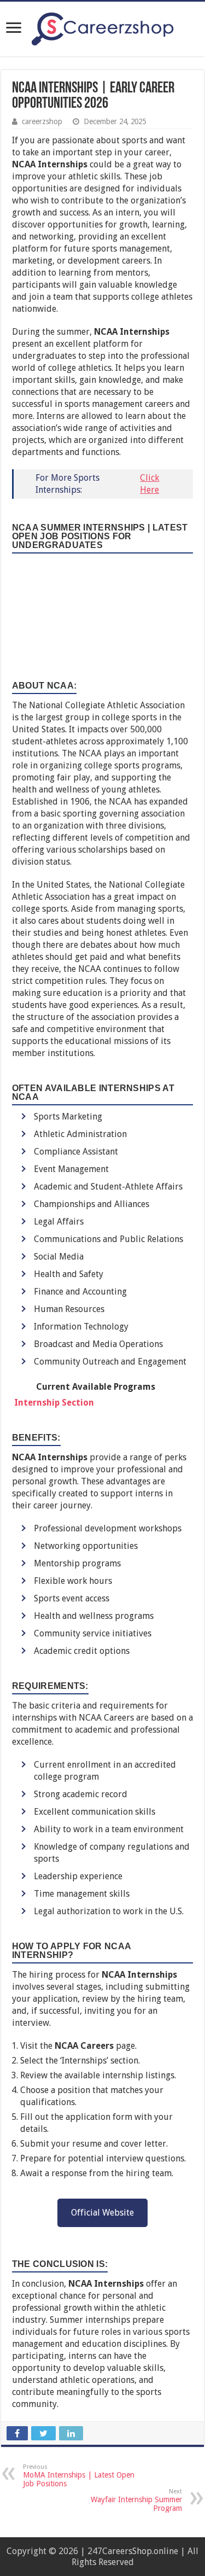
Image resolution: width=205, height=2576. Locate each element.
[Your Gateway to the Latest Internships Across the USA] (103, 27)
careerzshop (42, 121)
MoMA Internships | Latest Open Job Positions (79, 2476)
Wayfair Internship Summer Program (136, 2500)
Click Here (150, 484)
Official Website (102, 2213)
